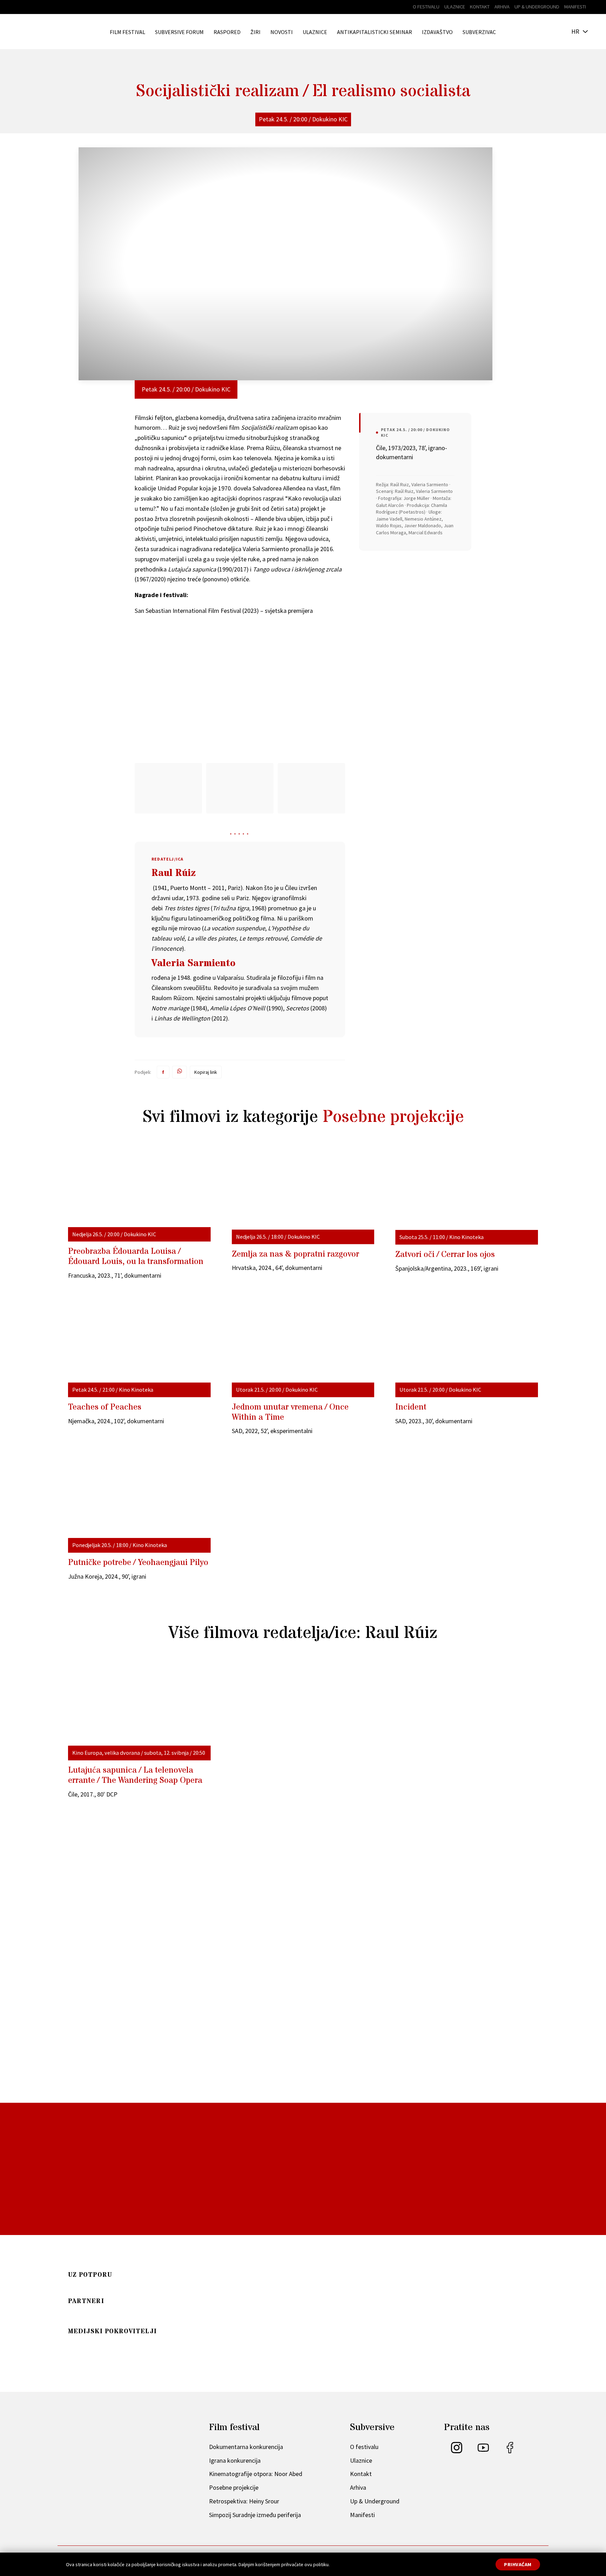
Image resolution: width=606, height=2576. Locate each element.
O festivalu (426, 7)
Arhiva (502, 7)
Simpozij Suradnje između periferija (255, 2515)
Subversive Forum (179, 32)
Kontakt (480, 7)
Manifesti (575, 7)
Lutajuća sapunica (135, 1775)
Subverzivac (479, 32)
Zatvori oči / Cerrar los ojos (445, 1255)
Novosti (282, 32)
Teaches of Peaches (105, 1407)
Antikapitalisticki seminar (375, 32)
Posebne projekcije (393, 1117)
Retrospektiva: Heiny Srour (244, 2501)
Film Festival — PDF (114, 2262)
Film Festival (127, 32)
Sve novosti (298, 2128)
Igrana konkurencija (235, 2460)
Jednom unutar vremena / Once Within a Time (290, 1412)
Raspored (227, 32)
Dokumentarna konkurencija (246, 2447)
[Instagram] (457, 2451)
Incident (411, 1407)
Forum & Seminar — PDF (213, 2262)
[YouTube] (483, 2451)
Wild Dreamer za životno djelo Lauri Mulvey (149, 2085)
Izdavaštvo (437, 32)
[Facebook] (510, 2451)
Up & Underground (537, 7)
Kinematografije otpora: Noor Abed (256, 2474)
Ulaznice (455, 7)
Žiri (255, 32)
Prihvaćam (518, 2564)
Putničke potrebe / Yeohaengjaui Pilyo (138, 1563)
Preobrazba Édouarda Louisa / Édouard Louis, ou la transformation (136, 1257)
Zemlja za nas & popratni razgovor (295, 1254)
